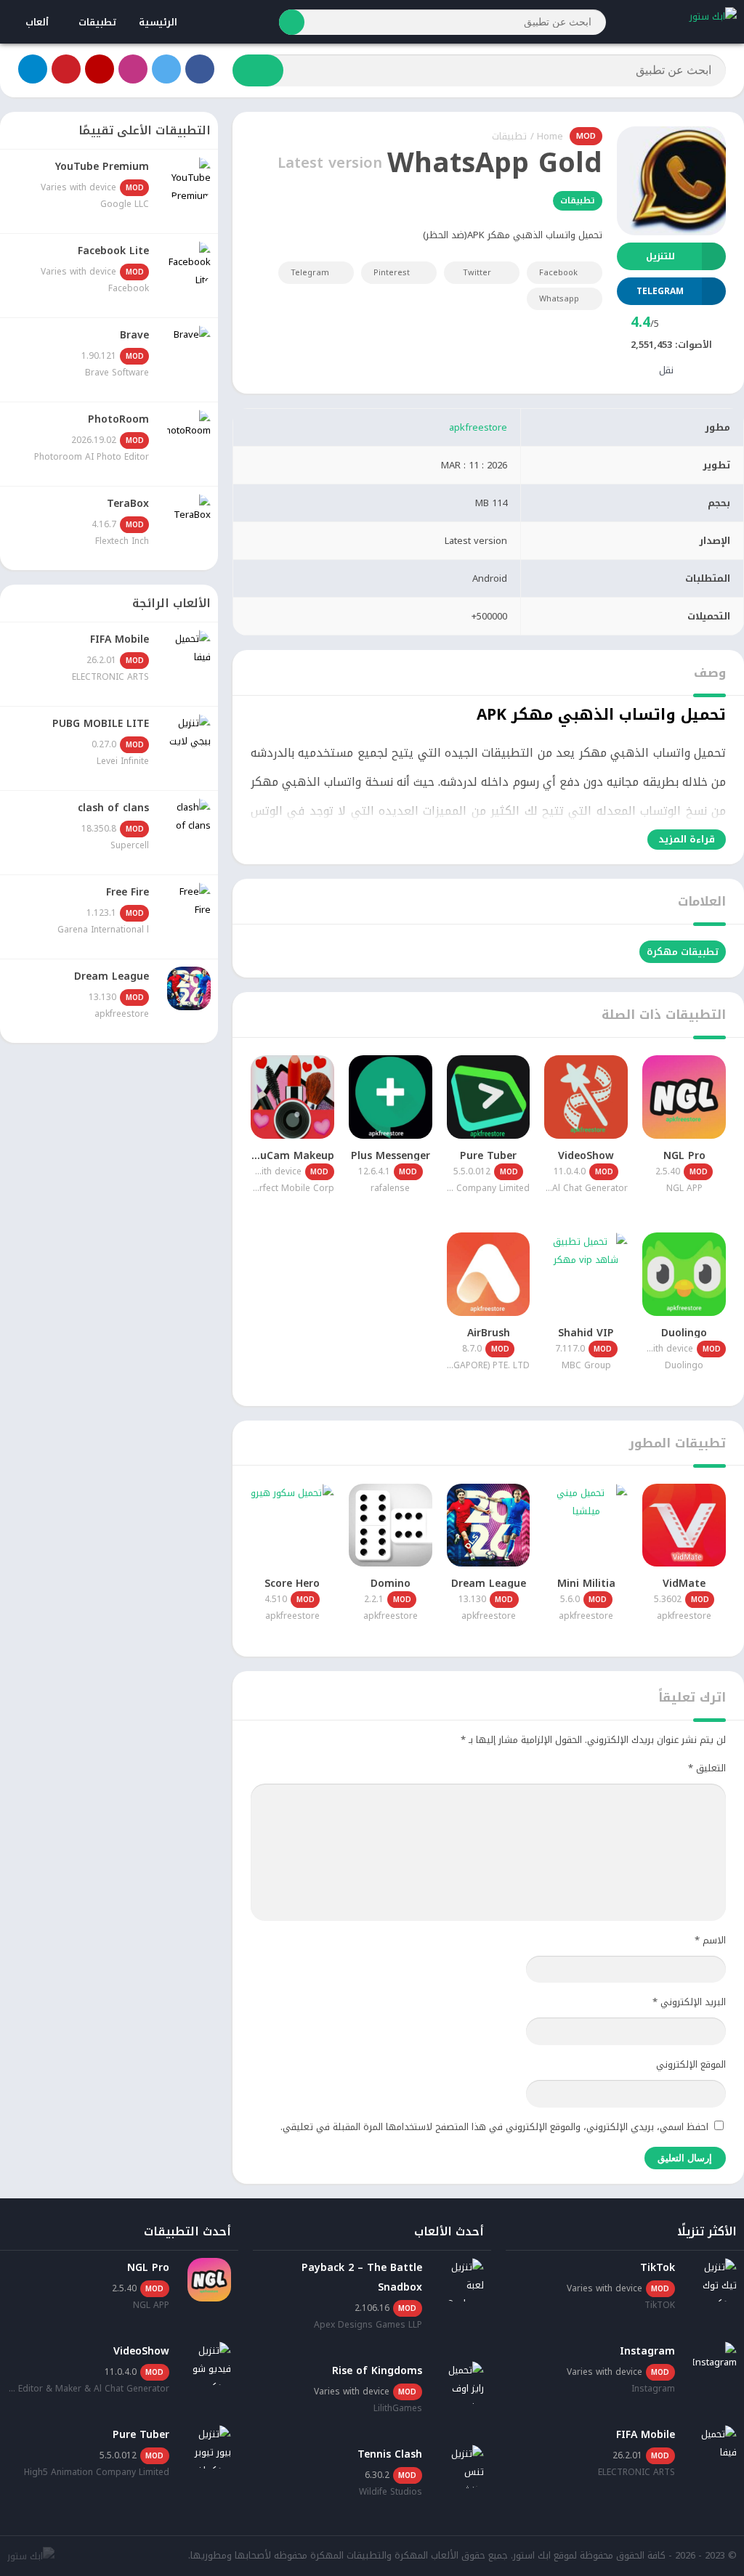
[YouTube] (100, 69)
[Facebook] (200, 69)
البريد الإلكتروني (689, 2002)
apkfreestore (478, 427)
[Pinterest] (66, 69)
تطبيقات (97, 22)
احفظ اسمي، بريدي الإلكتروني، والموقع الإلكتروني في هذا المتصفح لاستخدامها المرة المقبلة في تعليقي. (494, 2127)
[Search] (292, 22)
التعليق (707, 1768)
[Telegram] (33, 69)
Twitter (477, 273)
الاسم (710, 1940)
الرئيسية (158, 22)
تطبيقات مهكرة (683, 952)
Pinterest (392, 273)
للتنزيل (660, 256)
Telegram (310, 273)
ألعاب (37, 22)
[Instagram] (133, 69)
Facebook (558, 273)
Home (550, 136)
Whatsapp (559, 299)
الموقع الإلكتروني (691, 2064)
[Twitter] (166, 69)
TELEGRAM (660, 291)
